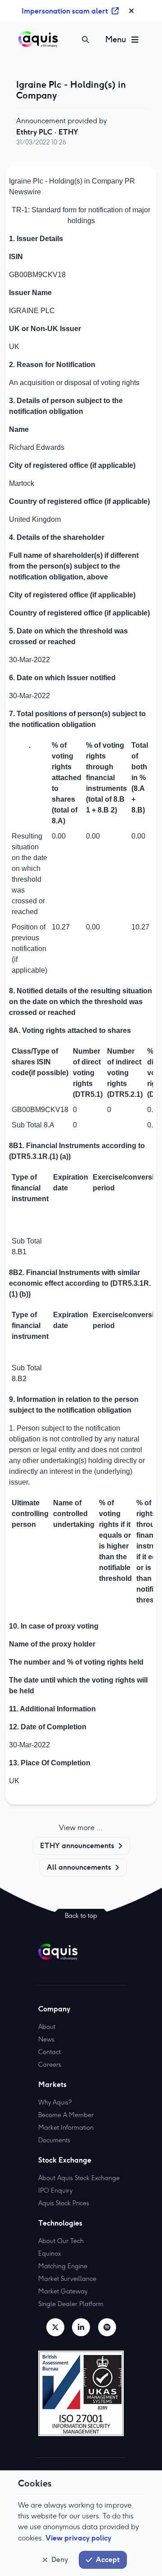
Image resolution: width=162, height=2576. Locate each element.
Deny (60, 2559)
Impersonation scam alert (65, 11)
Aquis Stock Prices (64, 2203)
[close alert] (131, 11)
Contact (49, 2052)
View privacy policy (78, 2538)
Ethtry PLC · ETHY (47, 132)
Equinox (49, 2253)
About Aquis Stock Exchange (79, 2178)
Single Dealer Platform (71, 2304)
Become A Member (66, 2115)
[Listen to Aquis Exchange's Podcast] (107, 2327)
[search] (85, 40)
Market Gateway (63, 2291)
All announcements (79, 1867)
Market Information (66, 2127)
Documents (54, 2140)
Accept (108, 2559)
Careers (50, 2064)
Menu (116, 39)
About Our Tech (61, 2241)
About (47, 2027)
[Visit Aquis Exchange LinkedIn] (81, 2327)
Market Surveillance (67, 2279)
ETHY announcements (77, 1845)
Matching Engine (63, 2266)
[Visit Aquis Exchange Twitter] (55, 2327)
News (46, 2039)
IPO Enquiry (55, 2190)
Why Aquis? (55, 2102)
